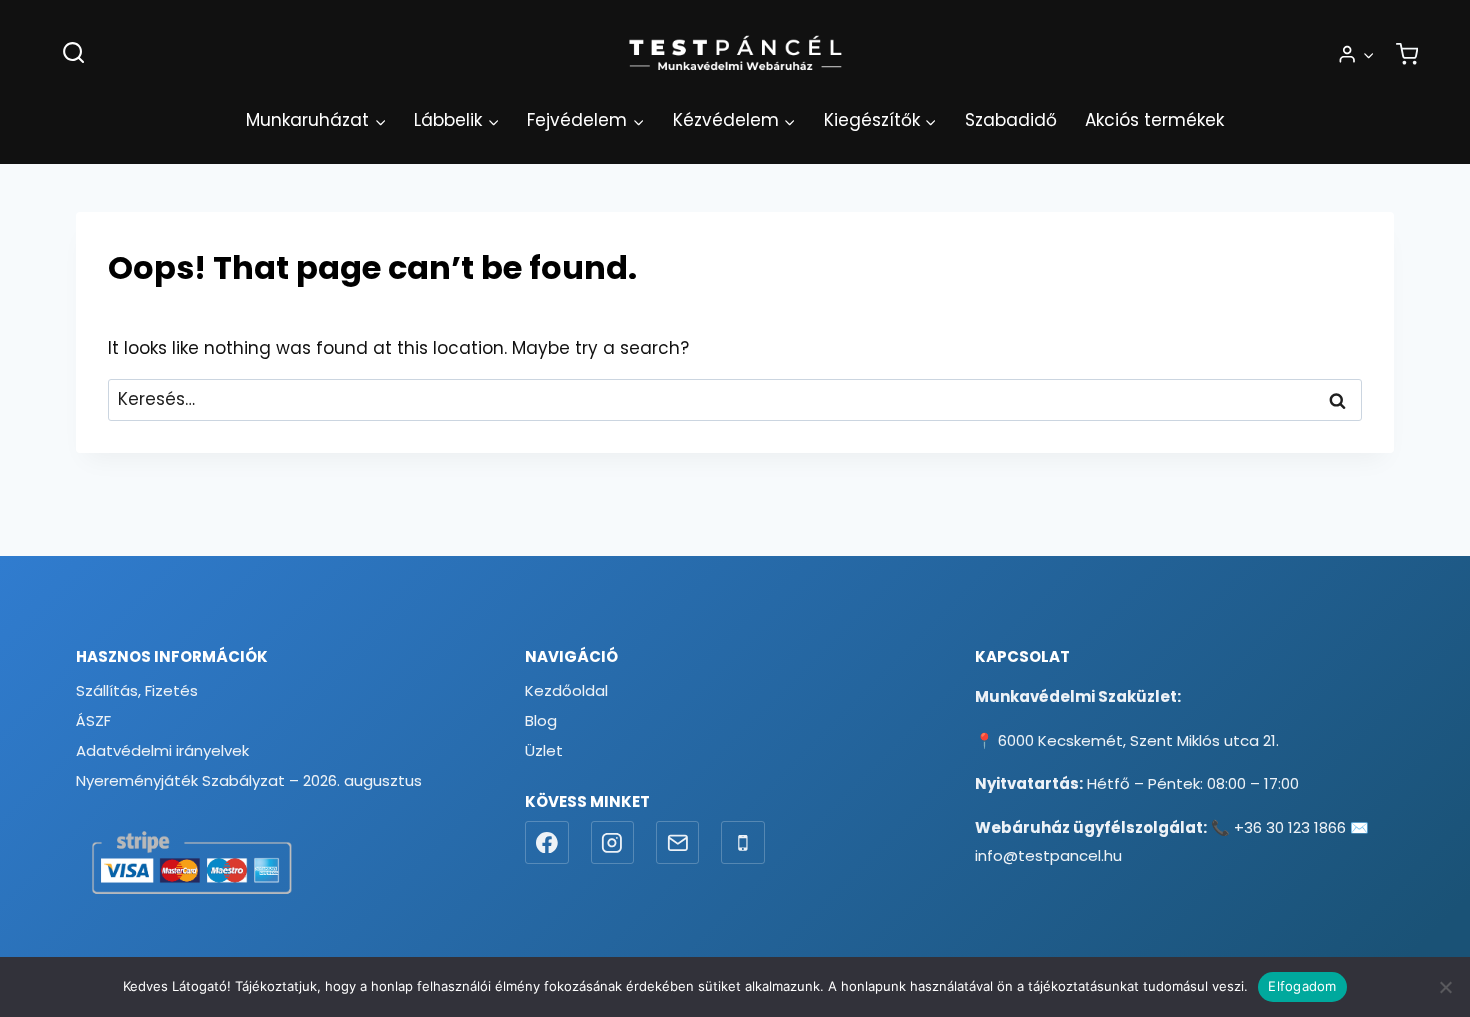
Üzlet (544, 750)
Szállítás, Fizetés (137, 690)
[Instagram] (613, 843)
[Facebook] (547, 843)
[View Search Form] (73, 53)
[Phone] (743, 843)
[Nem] (1445, 987)
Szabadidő (1011, 120)
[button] (1368, 54)
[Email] (678, 843)
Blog (541, 720)
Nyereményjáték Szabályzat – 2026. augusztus (249, 780)
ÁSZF (93, 720)
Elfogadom (1302, 986)
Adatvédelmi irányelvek (162, 750)
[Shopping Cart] (1407, 54)
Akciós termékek (1154, 120)
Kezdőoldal (566, 690)
